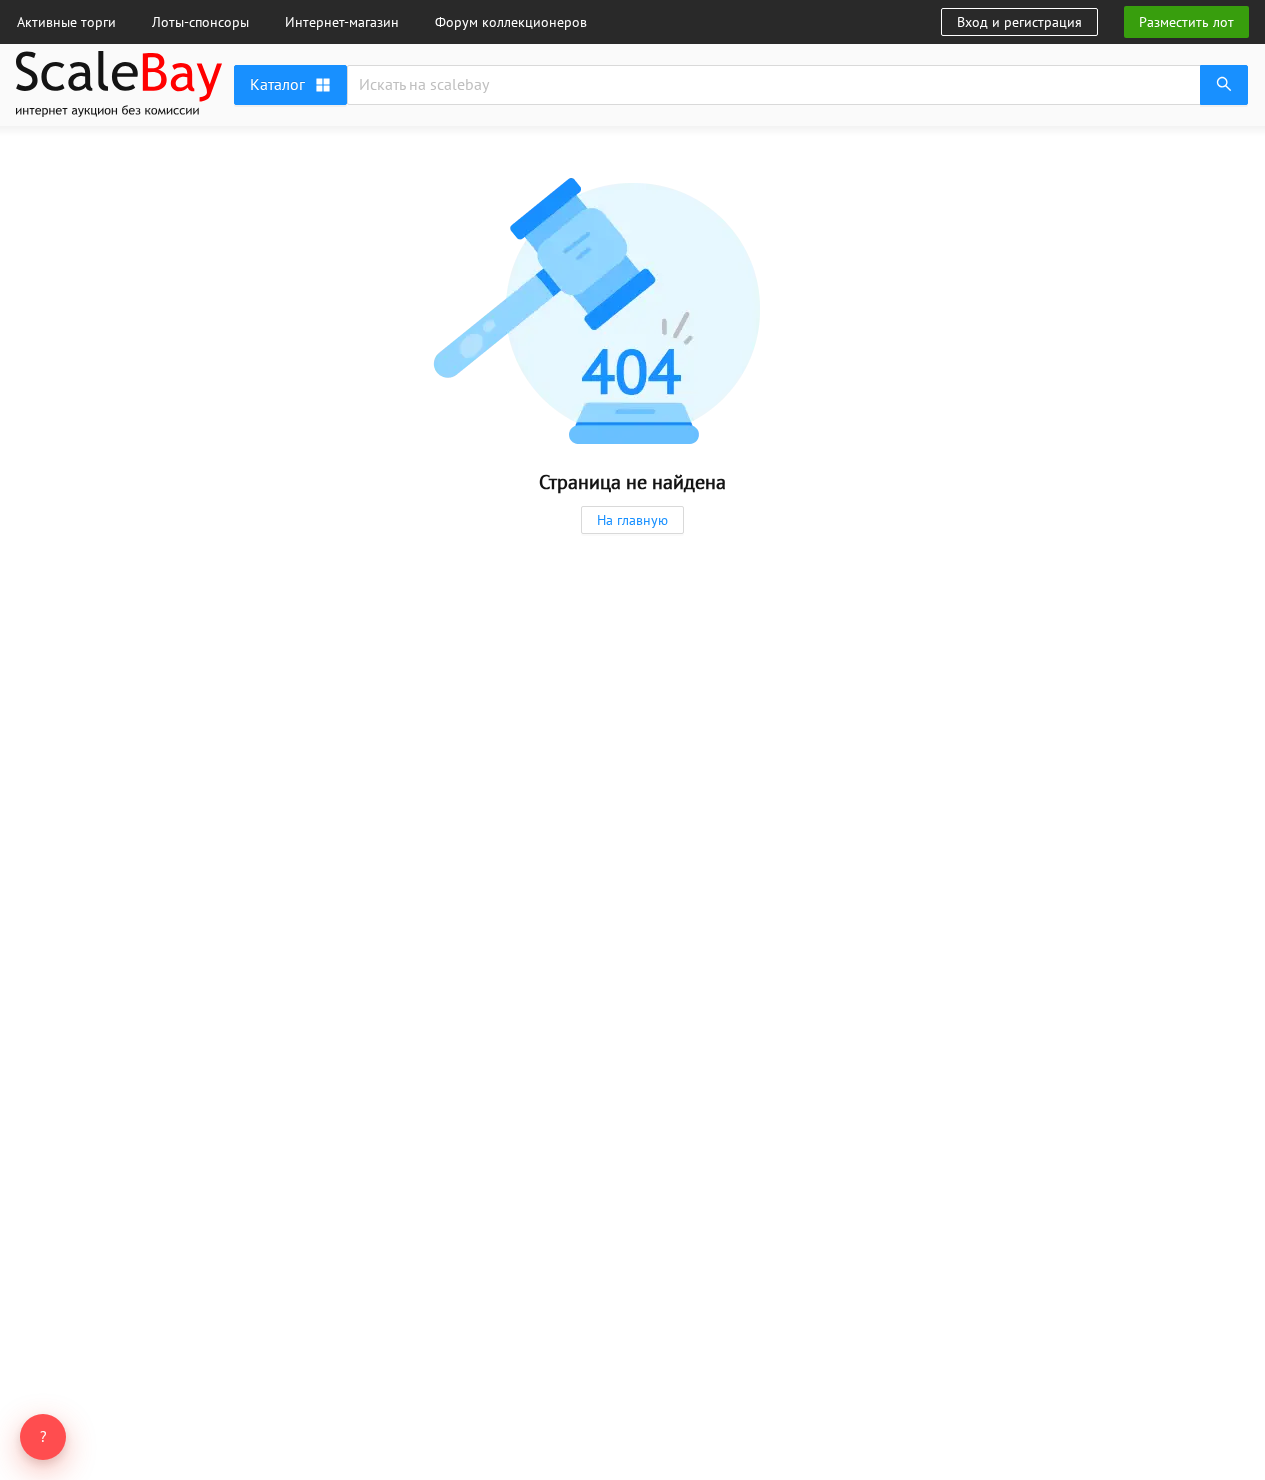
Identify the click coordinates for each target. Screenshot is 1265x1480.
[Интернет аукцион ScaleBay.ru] (119, 112)
